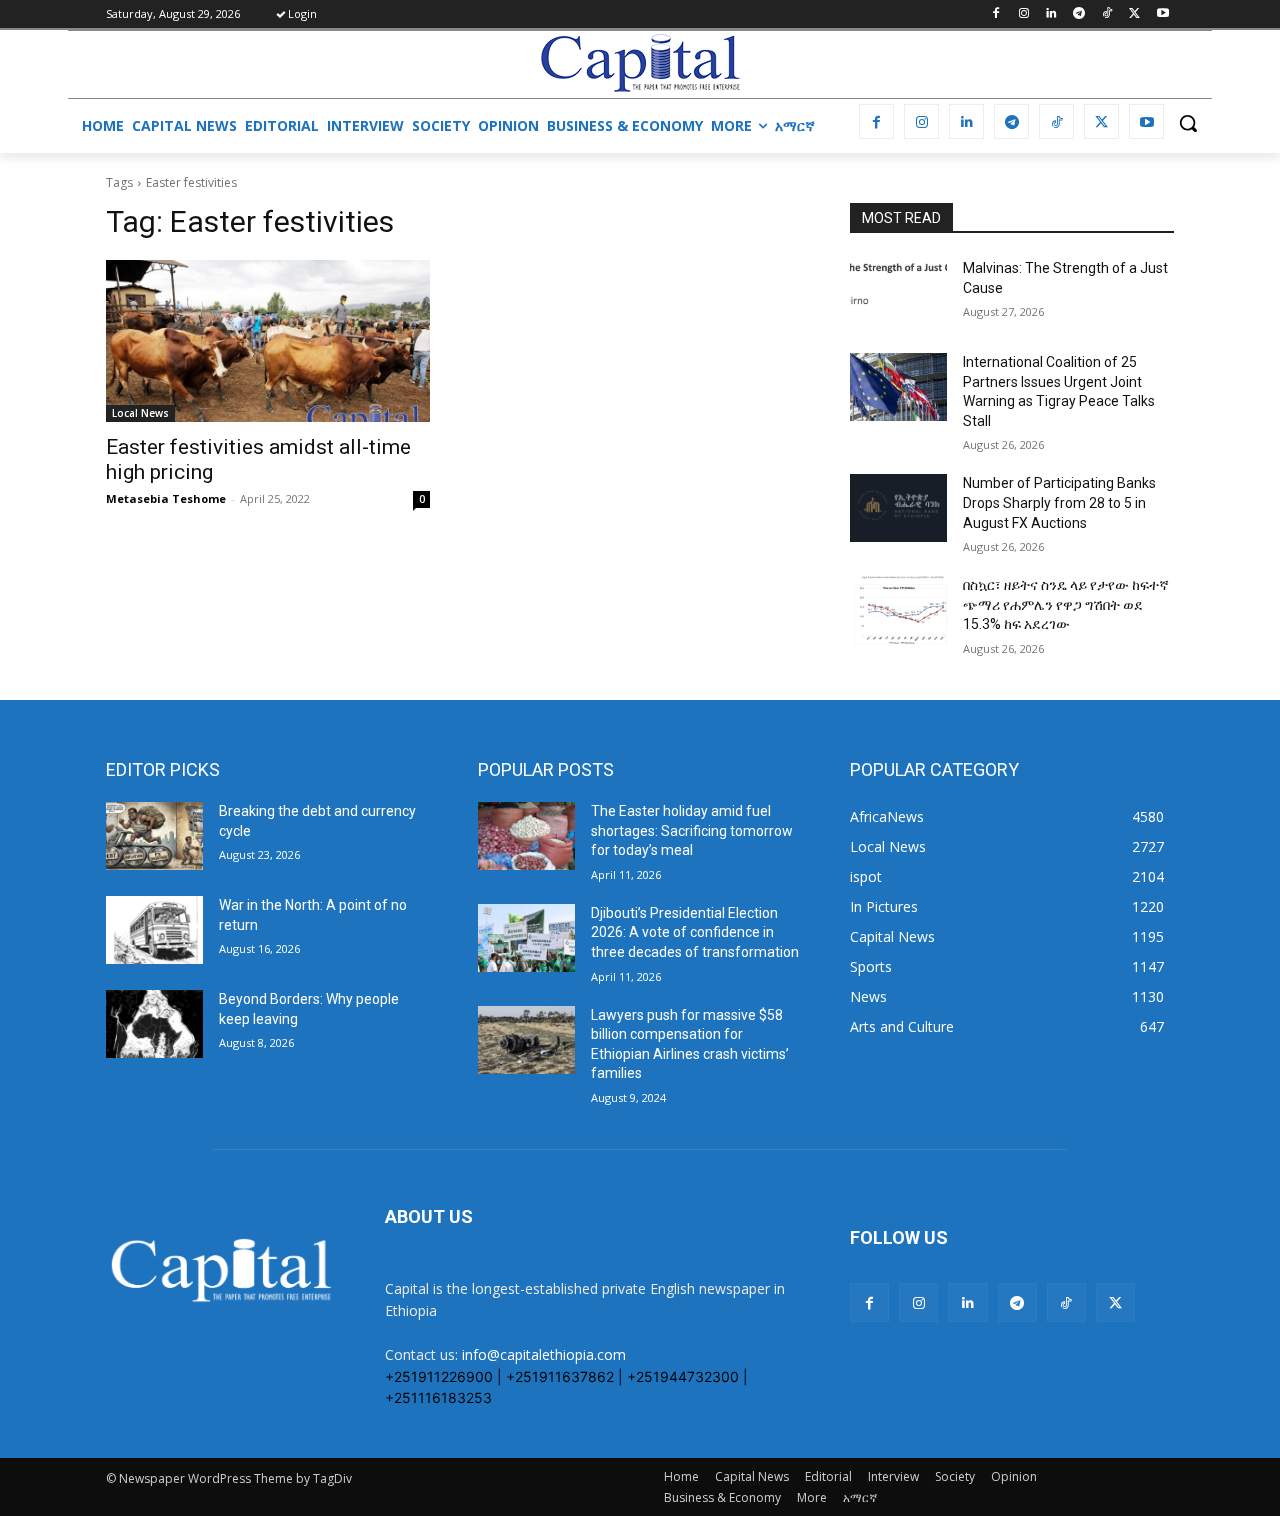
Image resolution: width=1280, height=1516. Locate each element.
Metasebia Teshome (166, 498)
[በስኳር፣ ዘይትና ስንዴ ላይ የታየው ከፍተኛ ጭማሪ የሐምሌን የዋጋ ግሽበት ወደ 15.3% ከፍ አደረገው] (898, 610)
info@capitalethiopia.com (544, 1354)
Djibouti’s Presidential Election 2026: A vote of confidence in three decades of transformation (695, 932)
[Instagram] (1023, 14)
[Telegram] (1079, 14)
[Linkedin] (1051, 14)
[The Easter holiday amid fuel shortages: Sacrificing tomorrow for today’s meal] (526, 836)
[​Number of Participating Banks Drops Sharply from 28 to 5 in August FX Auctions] (898, 508)
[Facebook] (995, 14)
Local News (140, 413)
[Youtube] (1162, 14)
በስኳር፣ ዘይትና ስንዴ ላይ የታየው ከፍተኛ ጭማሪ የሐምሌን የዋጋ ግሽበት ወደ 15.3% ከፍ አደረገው (1066, 604)
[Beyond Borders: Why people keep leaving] (154, 1024)
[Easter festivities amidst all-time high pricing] (268, 341)
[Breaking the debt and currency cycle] (154, 836)
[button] (1188, 123)
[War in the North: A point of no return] (154, 930)
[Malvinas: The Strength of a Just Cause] (898, 293)
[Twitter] (1134, 14)
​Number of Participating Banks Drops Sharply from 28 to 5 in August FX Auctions (1059, 502)
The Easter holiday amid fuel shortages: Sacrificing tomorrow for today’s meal (692, 830)
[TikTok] (1107, 14)
